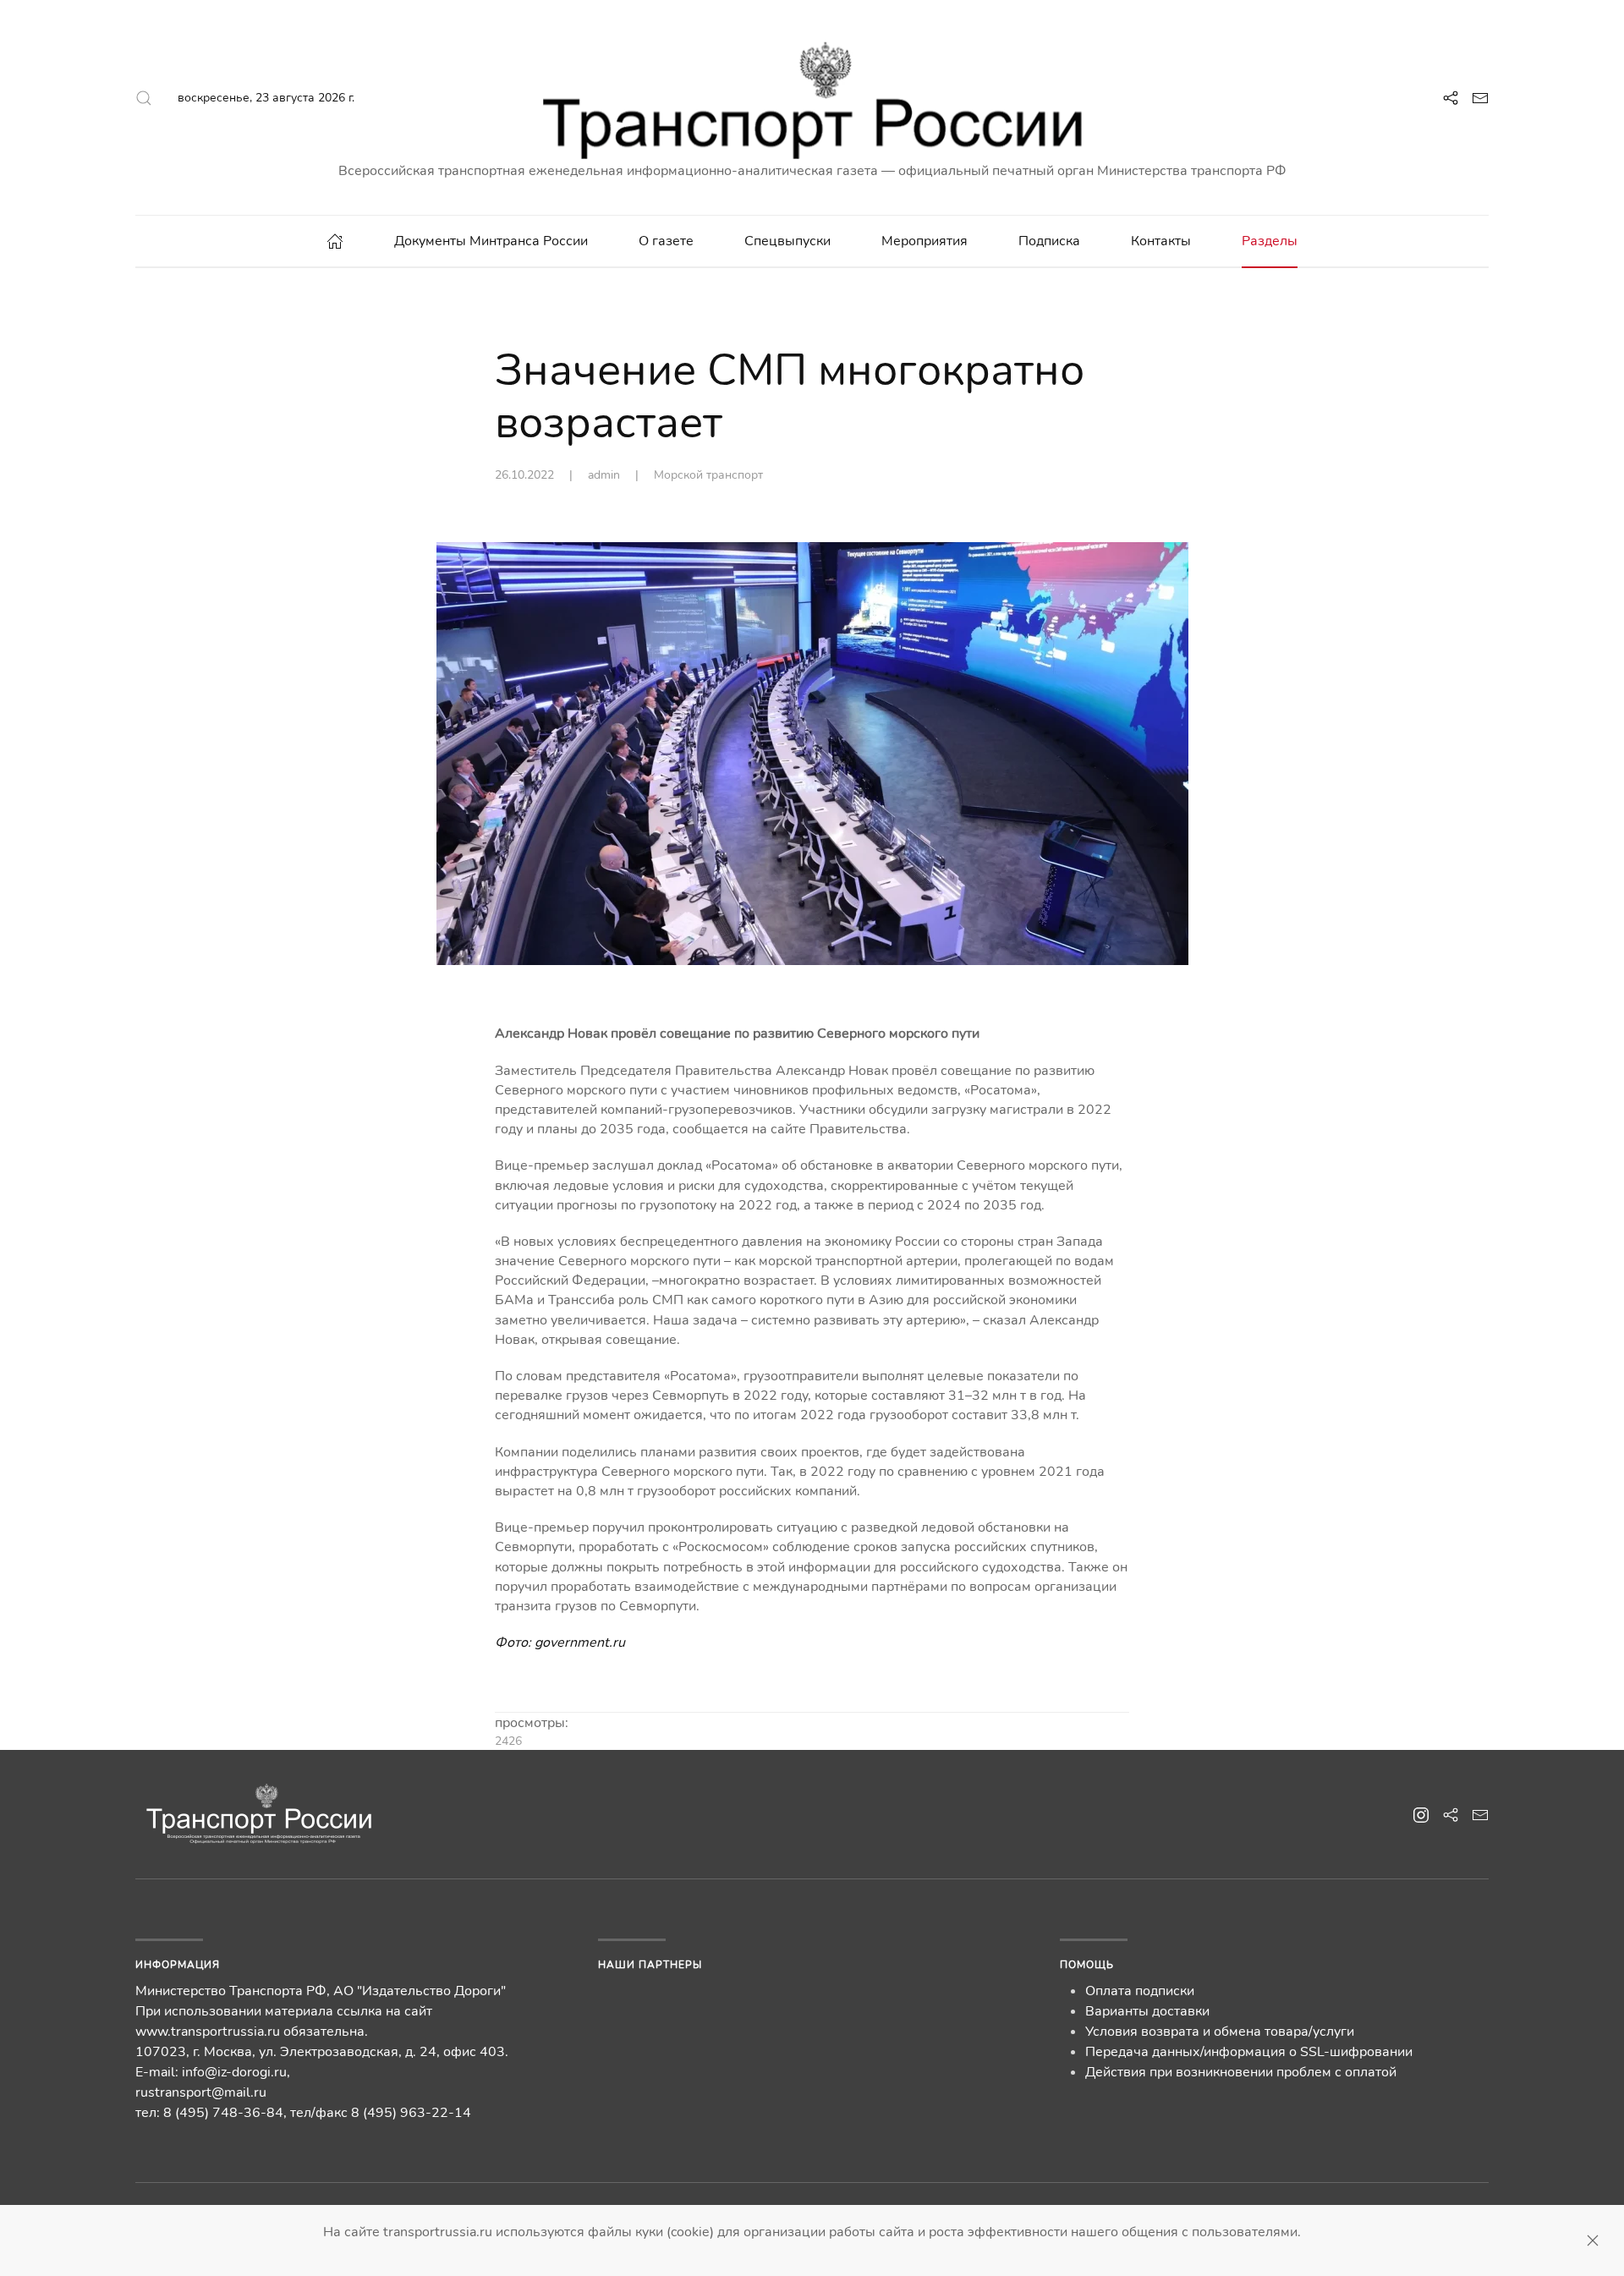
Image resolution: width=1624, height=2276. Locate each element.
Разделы (1270, 241)
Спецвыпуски (787, 241)
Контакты (1161, 241)
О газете (666, 241)
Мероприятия (924, 241)
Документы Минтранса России (491, 241)
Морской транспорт (708, 475)
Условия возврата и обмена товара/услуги (1220, 2032)
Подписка (1049, 241)
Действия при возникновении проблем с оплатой (1241, 2072)
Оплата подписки (1140, 1991)
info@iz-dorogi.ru (234, 2072)
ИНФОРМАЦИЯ (178, 1965)
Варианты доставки (1147, 2011)
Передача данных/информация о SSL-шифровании (1249, 2052)
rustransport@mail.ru (201, 2092)
